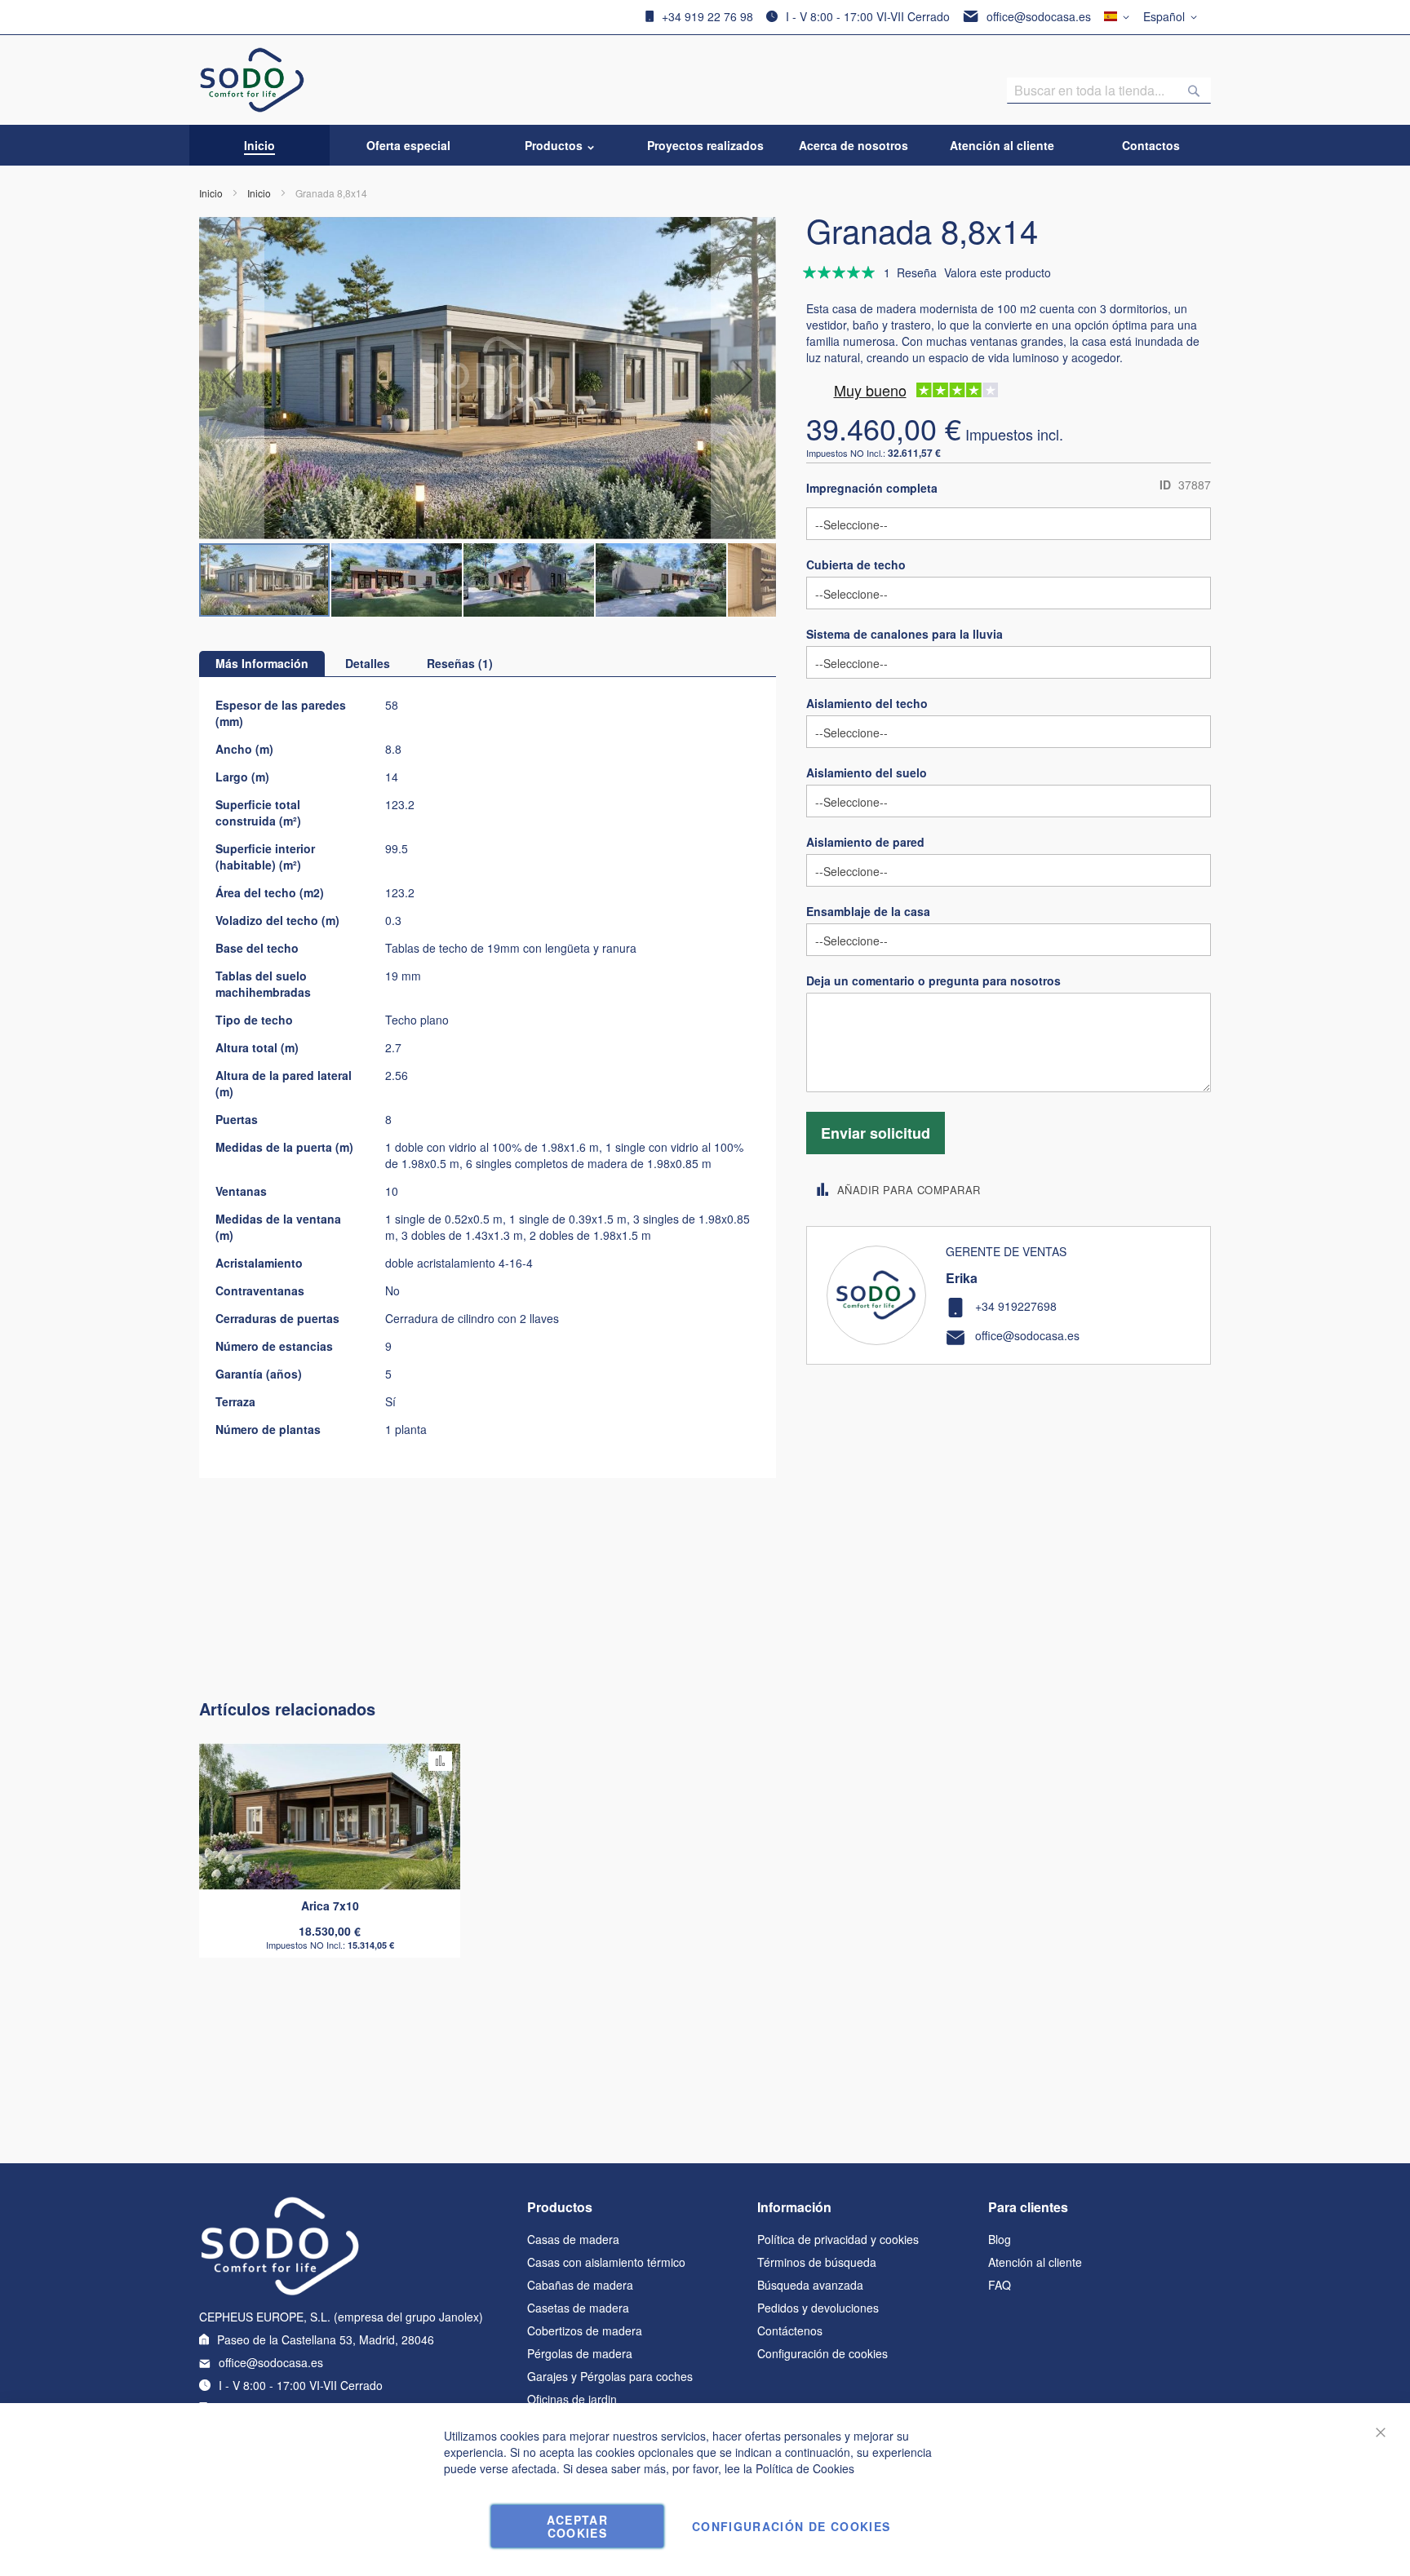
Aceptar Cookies (577, 2526)
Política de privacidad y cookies (838, 2239)
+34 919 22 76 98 (707, 16)
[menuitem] (259, 145)
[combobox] (1109, 91)
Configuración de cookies (822, 2353)
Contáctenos (790, 2330)
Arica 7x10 (330, 1905)
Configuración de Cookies (791, 2526)
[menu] (705, 145)
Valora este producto (998, 272)
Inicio (211, 193)
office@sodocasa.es (1039, 16)
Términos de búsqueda (817, 2262)
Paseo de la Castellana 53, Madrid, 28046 (326, 2339)
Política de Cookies (805, 2468)
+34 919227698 (1016, 1306)
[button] (1173, 17)
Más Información (262, 663)
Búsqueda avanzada (810, 2285)
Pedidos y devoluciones (818, 2308)
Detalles (368, 663)
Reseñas (458, 663)
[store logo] (253, 80)
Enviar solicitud (876, 1133)
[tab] (262, 664)
